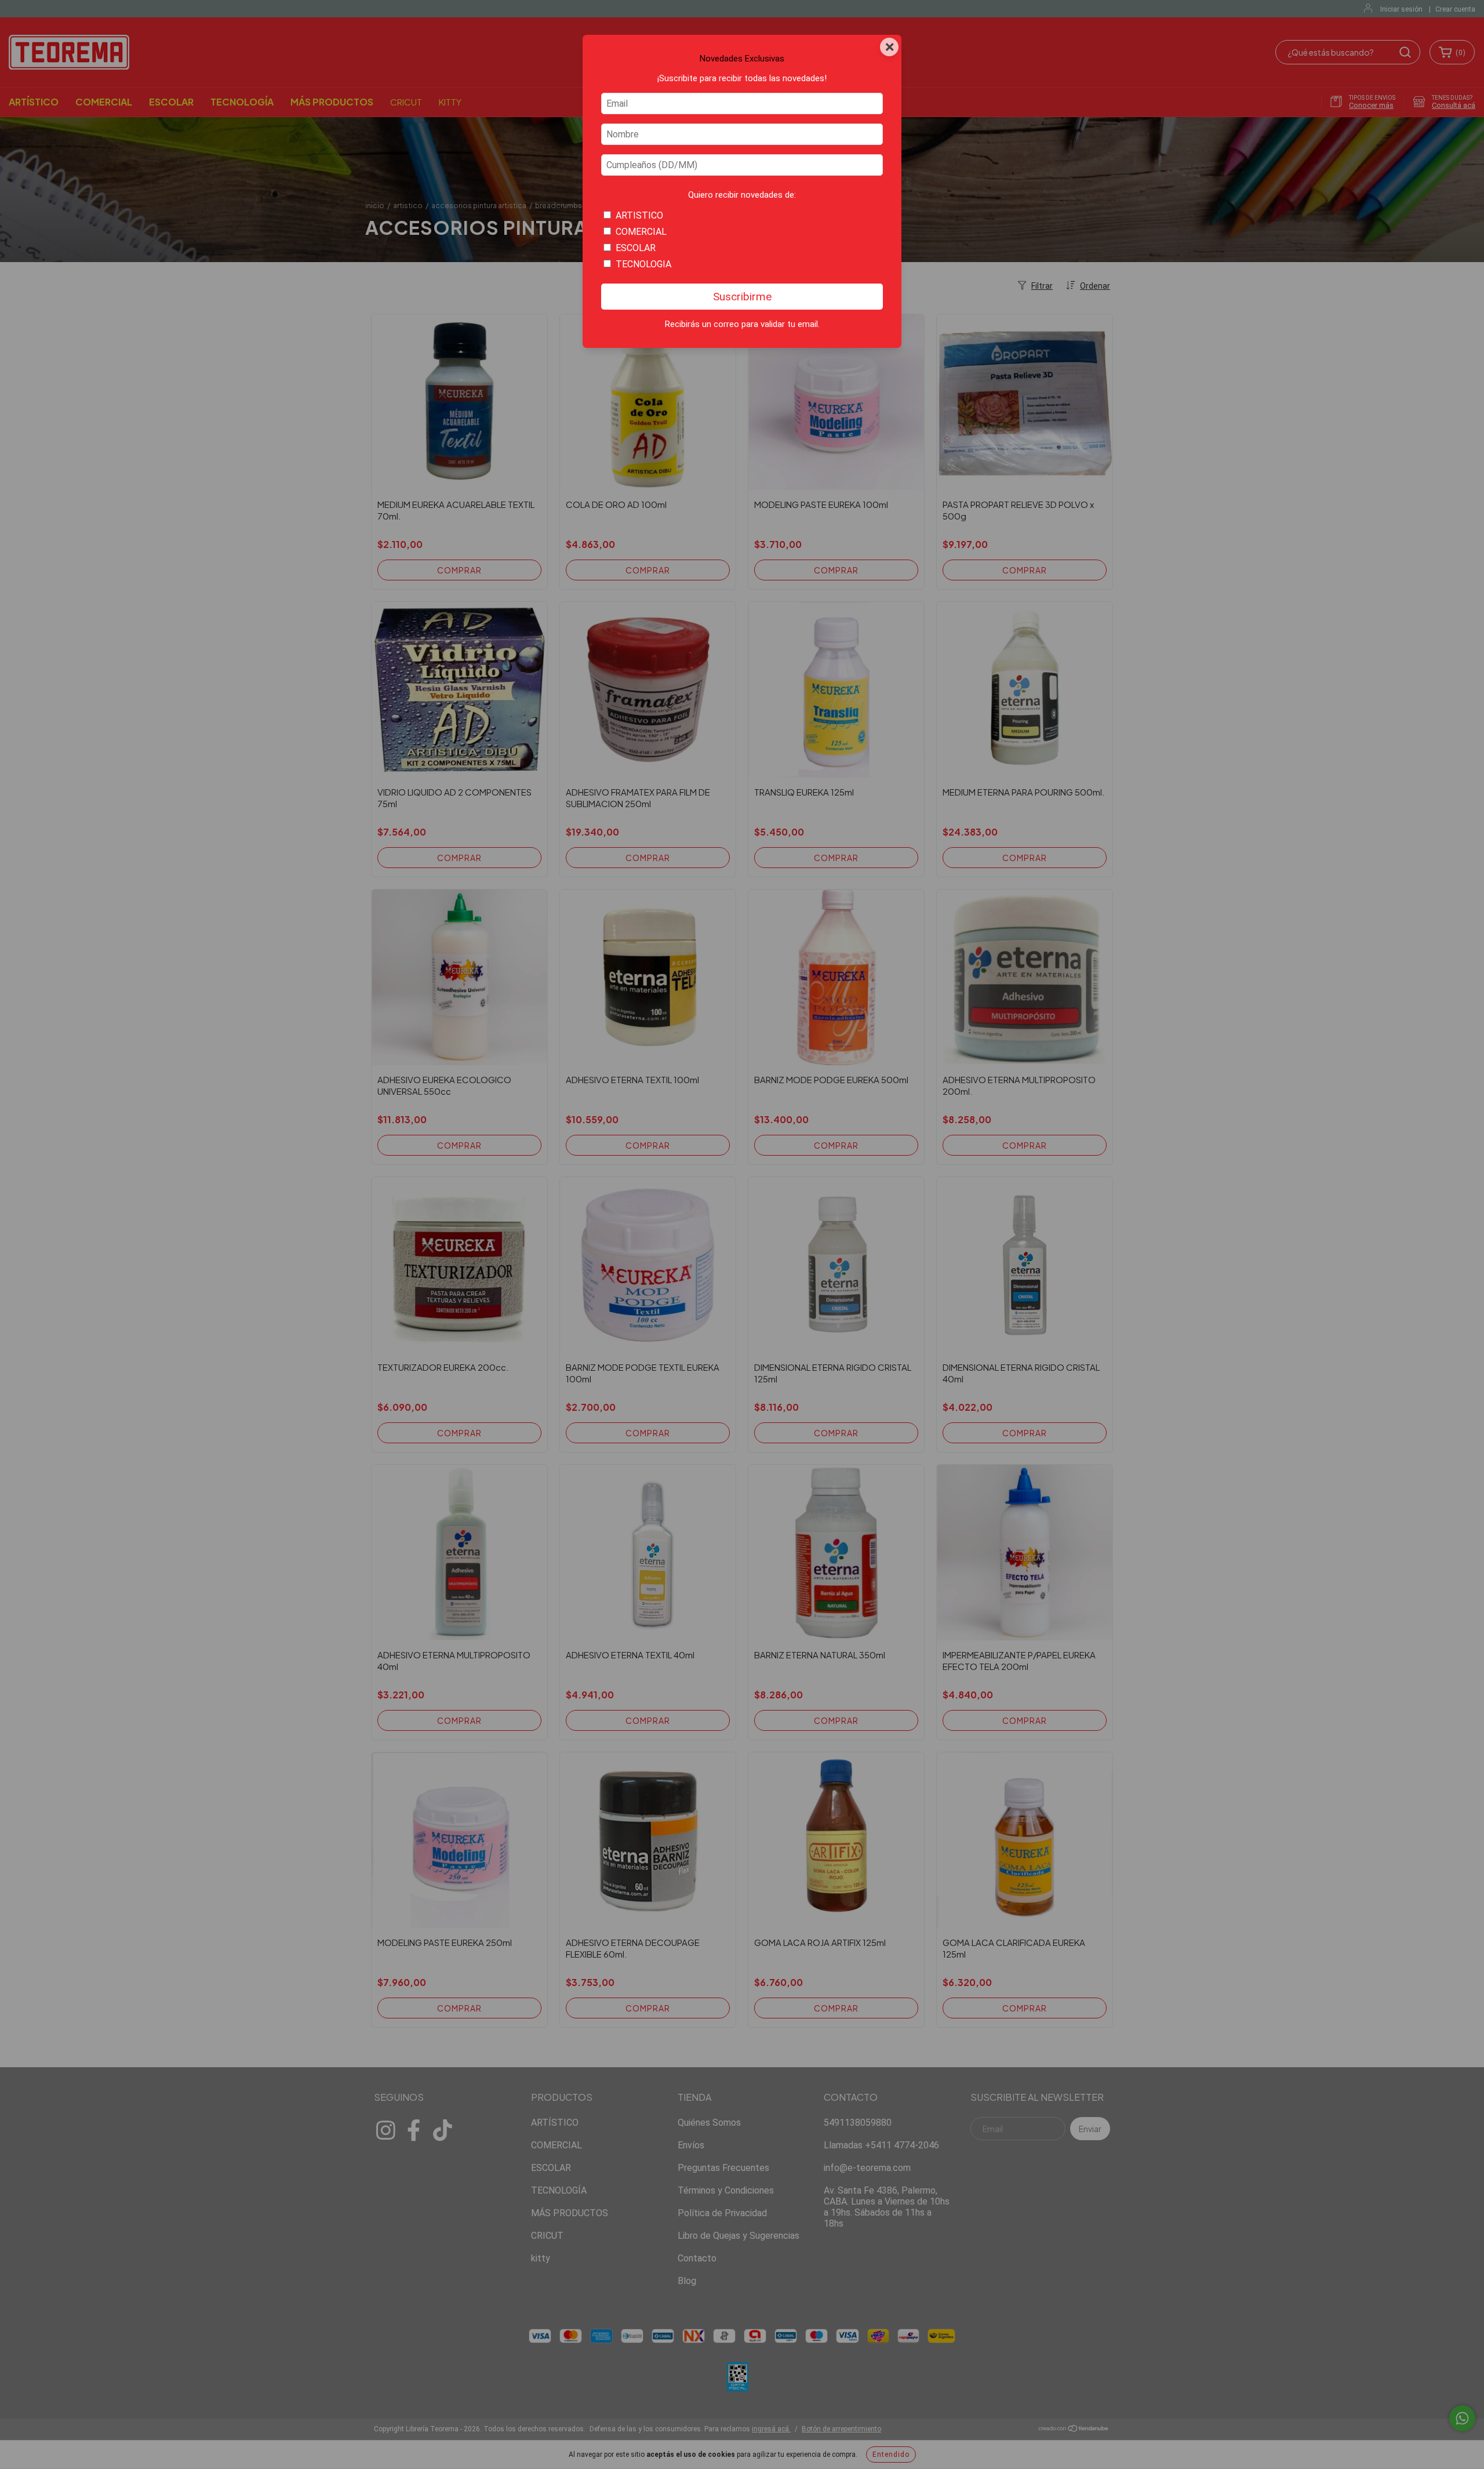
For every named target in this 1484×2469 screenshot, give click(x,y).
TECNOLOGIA (643, 264)
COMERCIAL (641, 232)
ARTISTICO (639, 215)
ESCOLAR (636, 248)
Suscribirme (742, 297)
